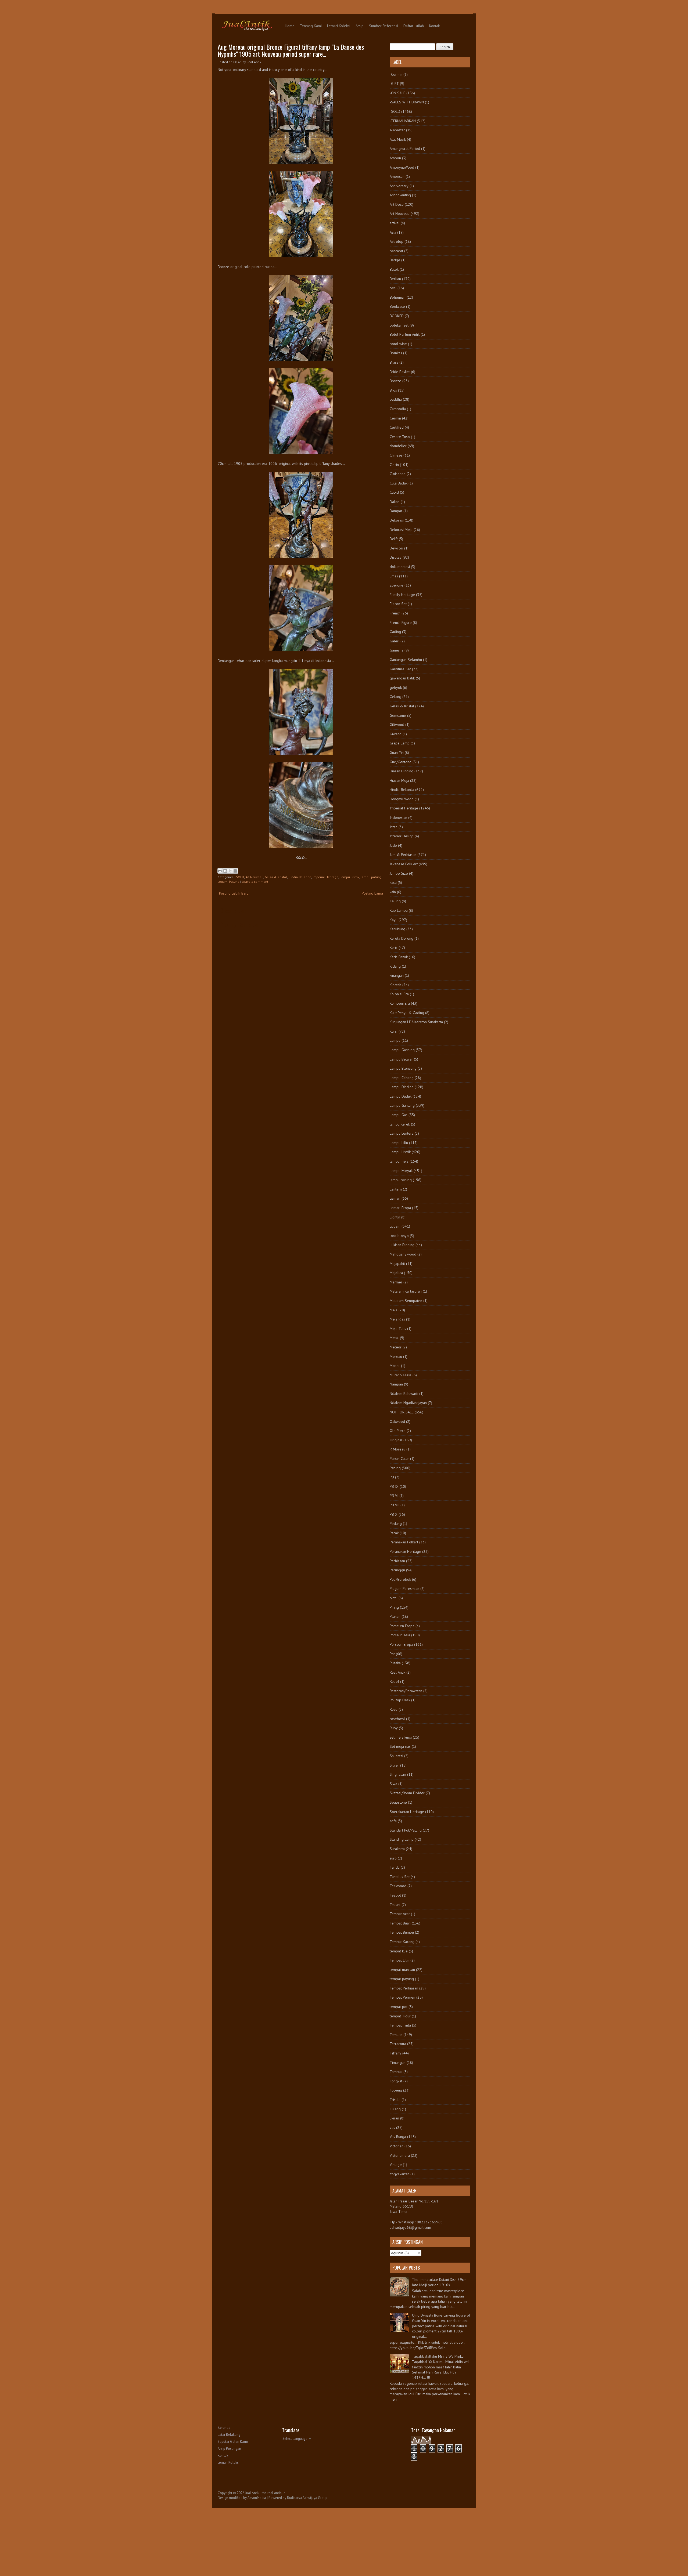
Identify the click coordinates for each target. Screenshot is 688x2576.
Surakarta (397, 1849)
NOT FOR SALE (402, 1412)
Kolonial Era (399, 994)
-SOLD (239, 877)
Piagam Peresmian (404, 1589)
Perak (394, 1533)
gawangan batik (402, 678)
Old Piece (398, 1431)
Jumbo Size (399, 873)
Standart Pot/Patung (406, 1830)
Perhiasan (397, 1561)
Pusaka (395, 1663)
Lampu (395, 1040)
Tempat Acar (400, 1914)
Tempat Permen (402, 1997)
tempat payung (402, 1979)
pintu (394, 1598)
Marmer (396, 1282)
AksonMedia (257, 2498)
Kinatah (395, 985)
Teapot (395, 1895)
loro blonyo (399, 1236)
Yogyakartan (399, 2174)
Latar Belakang (229, 2435)
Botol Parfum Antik (405, 334)
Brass (394, 362)
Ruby (394, 1728)
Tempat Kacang (402, 1942)
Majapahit (397, 1264)
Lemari (395, 1198)
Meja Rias (397, 1319)
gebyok (396, 688)
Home (290, 26)
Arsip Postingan (229, 2449)
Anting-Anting (400, 195)
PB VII (395, 1505)
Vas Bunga (398, 2137)
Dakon (395, 502)
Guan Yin (397, 752)
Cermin (395, 418)
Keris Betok (399, 957)
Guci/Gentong (401, 762)
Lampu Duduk (401, 1096)
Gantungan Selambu (406, 660)
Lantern (396, 1189)
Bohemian (398, 297)
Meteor (396, 1347)
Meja (394, 1310)
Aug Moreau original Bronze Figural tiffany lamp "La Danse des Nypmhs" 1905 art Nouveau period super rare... (291, 50)
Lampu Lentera (402, 1133)
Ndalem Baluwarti (404, 1394)
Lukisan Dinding (402, 1245)
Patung (234, 882)
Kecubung (397, 929)
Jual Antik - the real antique (265, 2493)
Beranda (224, 2428)
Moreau (396, 1356)
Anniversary (399, 186)
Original (396, 1440)
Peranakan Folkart (404, 1542)
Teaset (395, 1905)
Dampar (396, 511)
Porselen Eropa (402, 1626)
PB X (394, 1514)
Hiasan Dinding (402, 771)
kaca (393, 882)
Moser (395, 1366)
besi (393, 288)
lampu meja (399, 1161)
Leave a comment (255, 882)
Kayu (394, 920)
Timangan (398, 2063)
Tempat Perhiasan (404, 1988)
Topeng (396, 2090)
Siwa (393, 1784)
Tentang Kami (311, 26)
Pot (392, 1654)
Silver (394, 1765)
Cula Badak (399, 483)
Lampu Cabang (402, 1078)
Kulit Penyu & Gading (407, 1013)
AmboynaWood (402, 167)
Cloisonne (398, 474)
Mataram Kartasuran (406, 1291)
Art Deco (397, 204)
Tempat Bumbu (402, 1932)
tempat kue (399, 1951)
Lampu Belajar (401, 1059)
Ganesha (397, 650)
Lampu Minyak (401, 1171)
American (397, 176)
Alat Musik (398, 139)
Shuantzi (396, 1756)
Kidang (395, 966)
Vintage (396, 2165)
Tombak (396, 2072)
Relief (394, 1681)
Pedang (396, 1524)
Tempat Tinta (400, 2025)
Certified (397, 427)
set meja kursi (401, 1737)
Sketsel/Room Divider (407, 1793)
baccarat (396, 251)
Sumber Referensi (384, 26)
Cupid (394, 492)
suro (393, 1858)
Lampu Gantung (402, 1050)
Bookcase (397, 306)
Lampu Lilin (399, 1143)
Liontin (395, 1217)
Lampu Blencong (403, 1068)
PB (392, 1477)
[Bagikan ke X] (230, 871)
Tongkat (396, 2081)
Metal (394, 1338)
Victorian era (400, 2155)
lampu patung (371, 877)
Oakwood (397, 1421)
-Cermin (396, 74)
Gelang (395, 697)
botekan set (399, 325)
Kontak (434, 26)
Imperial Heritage (325, 877)
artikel (395, 223)
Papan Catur (399, 1459)
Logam (223, 882)
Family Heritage (402, 595)
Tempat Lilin (399, 1960)
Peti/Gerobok (400, 1579)
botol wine (398, 344)
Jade (393, 845)
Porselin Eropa (401, 1644)
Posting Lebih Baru (234, 893)
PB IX (394, 1486)
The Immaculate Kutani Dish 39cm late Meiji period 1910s (439, 2282)
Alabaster (397, 130)
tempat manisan (402, 1970)
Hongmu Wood (402, 799)
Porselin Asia (400, 1635)
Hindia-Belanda (300, 877)
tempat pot (399, 2007)
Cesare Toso (400, 437)
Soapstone (398, 1802)
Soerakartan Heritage (407, 1812)
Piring (394, 1607)
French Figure (401, 623)
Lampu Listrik (350, 877)
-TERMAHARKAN (403, 121)
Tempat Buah (400, 1923)
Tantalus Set (400, 1877)
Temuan (396, 2035)
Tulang (395, 2109)
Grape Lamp (400, 743)
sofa (393, 1821)
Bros (393, 390)
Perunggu (397, 1570)
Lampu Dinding (402, 1087)
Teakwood (398, 1886)
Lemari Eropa (400, 1208)
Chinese (396, 455)
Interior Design (402, 836)
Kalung (395, 901)
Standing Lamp (402, 1839)
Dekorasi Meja (401, 530)
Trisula (395, 2100)
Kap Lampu (399, 910)
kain (393, 892)
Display (396, 557)
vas (392, 2128)
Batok (394, 269)
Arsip (360, 26)
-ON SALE (397, 93)
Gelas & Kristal (276, 877)
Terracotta (398, 2044)
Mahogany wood (403, 1254)
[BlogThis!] (225, 871)
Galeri (395, 641)
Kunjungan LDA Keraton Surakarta (416, 1022)
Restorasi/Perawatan (406, 1691)
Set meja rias (400, 1746)
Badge (395, 260)
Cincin (394, 465)
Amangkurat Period (405, 149)
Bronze (395, 381)
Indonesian (398, 817)
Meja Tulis (398, 1329)
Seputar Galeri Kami (233, 2442)
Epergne (397, 585)
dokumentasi (400, 567)
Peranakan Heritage (405, 1551)
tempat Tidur (400, 2016)
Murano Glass (401, 1375)
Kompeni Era (400, 1003)
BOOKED (397, 316)
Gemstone (398, 715)
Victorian (397, 2146)
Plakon (395, 1616)
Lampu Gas (399, 1115)
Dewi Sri (396, 548)
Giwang (396, 734)
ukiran (394, 2118)
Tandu (395, 1867)
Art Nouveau (254, 877)
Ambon (395, 158)
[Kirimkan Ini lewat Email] (220, 871)
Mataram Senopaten (406, 1301)
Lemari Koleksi (339, 26)
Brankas (396, 353)
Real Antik (397, 1672)
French (395, 613)
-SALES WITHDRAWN (407, 102)
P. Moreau (397, 1449)
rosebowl (397, 1719)
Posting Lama (372, 893)
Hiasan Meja (399, 780)
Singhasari (398, 1774)
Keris (394, 947)
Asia (393, 232)
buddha (396, 399)
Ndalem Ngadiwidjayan (408, 1403)
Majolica (396, 1273)
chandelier (398, 446)
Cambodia (398, 409)
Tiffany (395, 2053)
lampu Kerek (400, 1124)
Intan (394, 827)
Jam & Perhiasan (403, 855)
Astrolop (397, 241)
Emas (394, 576)
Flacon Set (398, 604)
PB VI (394, 1496)
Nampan (396, 1384)
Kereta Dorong (402, 938)
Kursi (394, 1031)
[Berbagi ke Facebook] (235, 871)
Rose (394, 1709)
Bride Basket (400, 372)
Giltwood (397, 725)
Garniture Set (400, 669)
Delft (394, 539)
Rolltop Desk (400, 1700)
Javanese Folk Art (404, 864)
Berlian (395, 279)
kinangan (397, 975)
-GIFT (394, 84)
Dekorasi (397, 520)
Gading (395, 632)
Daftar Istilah (414, 26)
